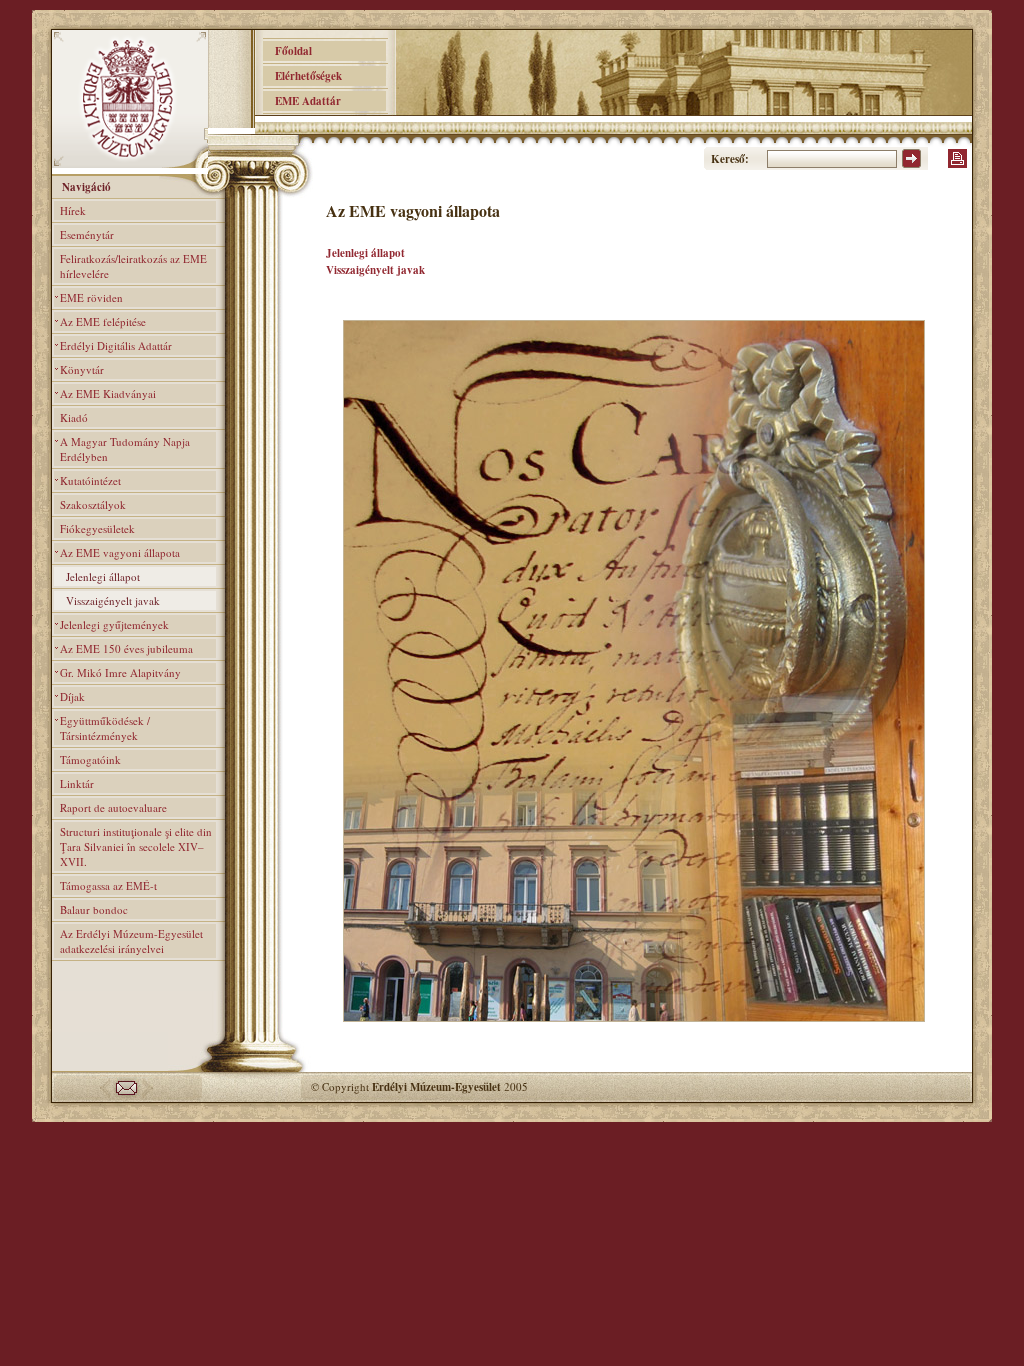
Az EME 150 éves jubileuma (126, 648)
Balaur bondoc (94, 909)
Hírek (73, 210)
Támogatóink (90, 759)
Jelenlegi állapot (103, 576)
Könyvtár (82, 369)
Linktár (77, 783)
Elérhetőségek (302, 76)
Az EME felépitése (103, 321)
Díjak (72, 696)
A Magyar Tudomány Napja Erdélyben (125, 449)
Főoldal (287, 51)
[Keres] (911, 164)
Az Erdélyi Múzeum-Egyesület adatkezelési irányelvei (131, 941)
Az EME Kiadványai (108, 393)
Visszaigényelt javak (113, 600)
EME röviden (91, 297)
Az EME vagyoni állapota (120, 552)
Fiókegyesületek (97, 528)
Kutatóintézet (90, 480)
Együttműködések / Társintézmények (105, 728)
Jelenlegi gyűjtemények (114, 624)
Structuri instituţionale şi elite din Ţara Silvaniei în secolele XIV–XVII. (136, 846)
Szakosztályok (93, 504)
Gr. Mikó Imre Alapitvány (120, 672)
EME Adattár (302, 101)
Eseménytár (87, 234)
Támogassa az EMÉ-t (108, 885)
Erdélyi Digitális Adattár (116, 345)
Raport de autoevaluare (113, 807)
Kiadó (74, 417)
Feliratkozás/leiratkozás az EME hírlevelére (133, 266)
